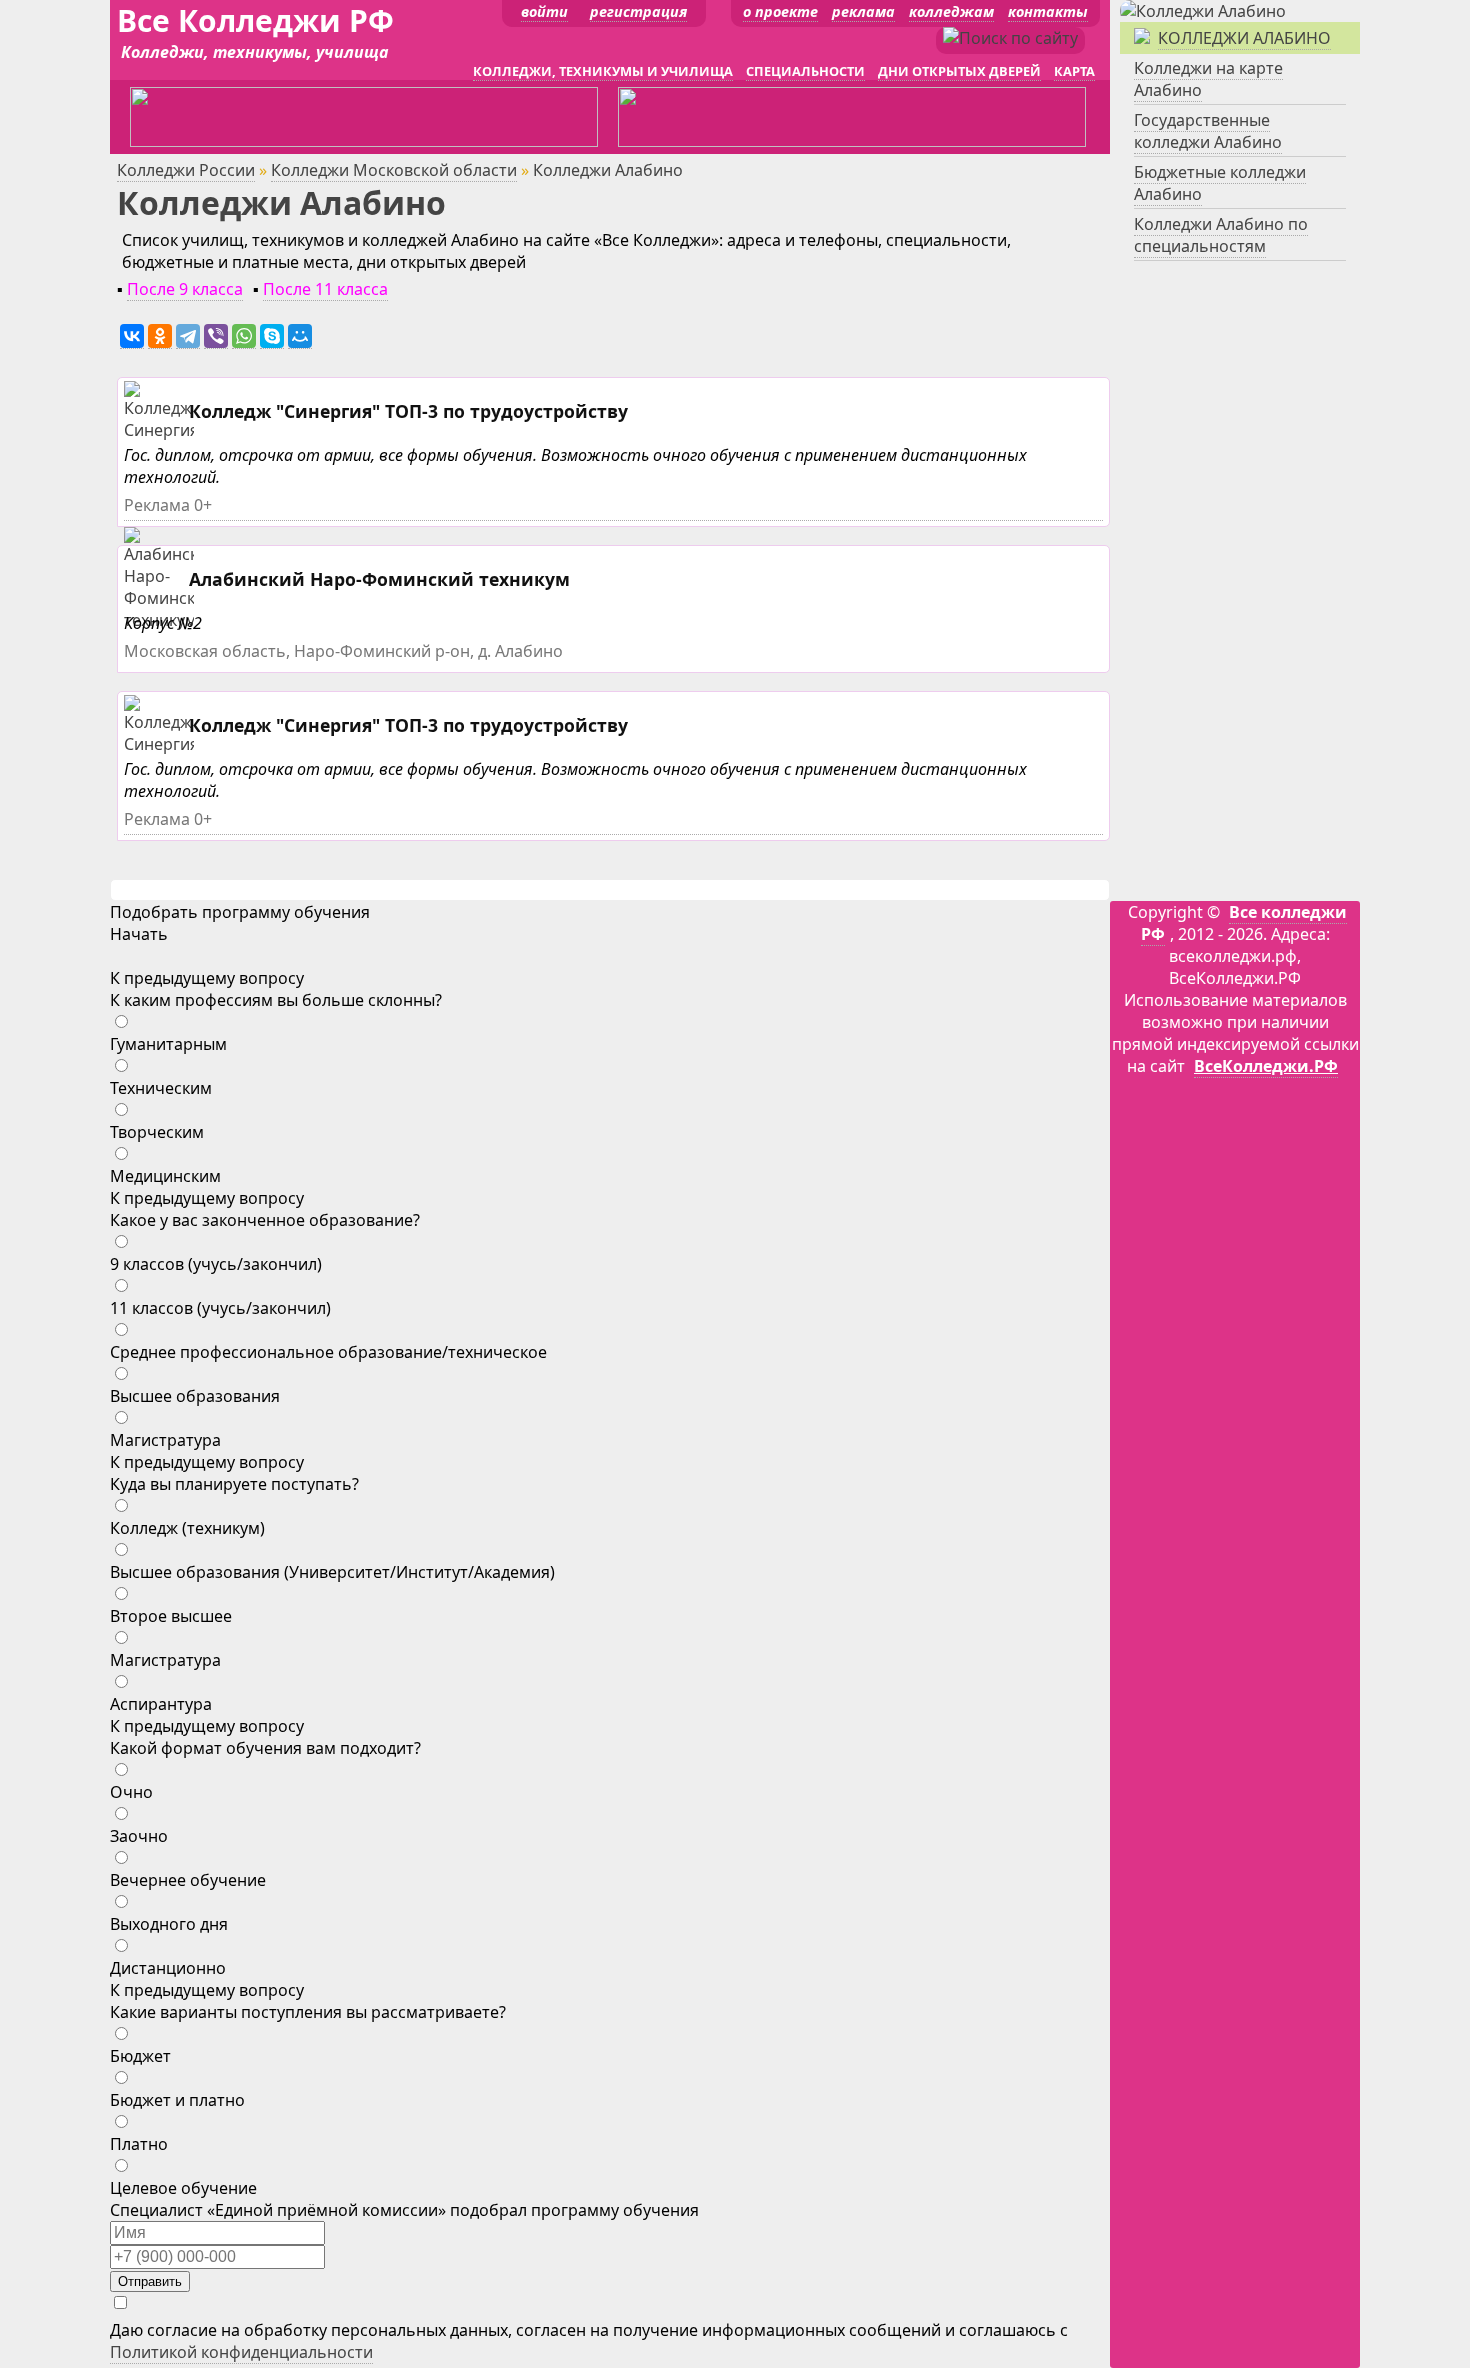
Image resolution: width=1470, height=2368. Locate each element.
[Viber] (216, 336)
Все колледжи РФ (1244, 923)
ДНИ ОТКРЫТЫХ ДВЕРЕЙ (959, 71)
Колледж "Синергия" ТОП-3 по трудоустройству (408, 411)
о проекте (780, 11)
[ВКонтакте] (132, 336)
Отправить (150, 2281)
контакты (1048, 11)
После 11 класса (325, 289)
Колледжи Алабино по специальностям (1221, 235)
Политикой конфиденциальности (241, 2352)
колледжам (951, 11)
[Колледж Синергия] (161, 430)
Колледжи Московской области (394, 170)
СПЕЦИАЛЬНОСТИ (805, 71)
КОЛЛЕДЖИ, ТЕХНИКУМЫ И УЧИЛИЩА (603, 71)
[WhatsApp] (244, 336)
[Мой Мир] (300, 336)
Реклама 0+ (168, 505)
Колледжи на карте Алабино (1208, 79)
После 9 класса (185, 289)
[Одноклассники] (160, 336)
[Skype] (272, 336)
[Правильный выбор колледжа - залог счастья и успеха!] (1203, 11)
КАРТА (1074, 71)
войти (544, 11)
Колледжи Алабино (1244, 38)
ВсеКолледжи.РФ (1266, 1066)
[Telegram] (188, 336)
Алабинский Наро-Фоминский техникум (379, 579)
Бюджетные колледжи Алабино (1220, 183)
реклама (863, 11)
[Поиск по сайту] (1010, 38)
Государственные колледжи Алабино (1208, 131)
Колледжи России (186, 170)
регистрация (638, 11)
